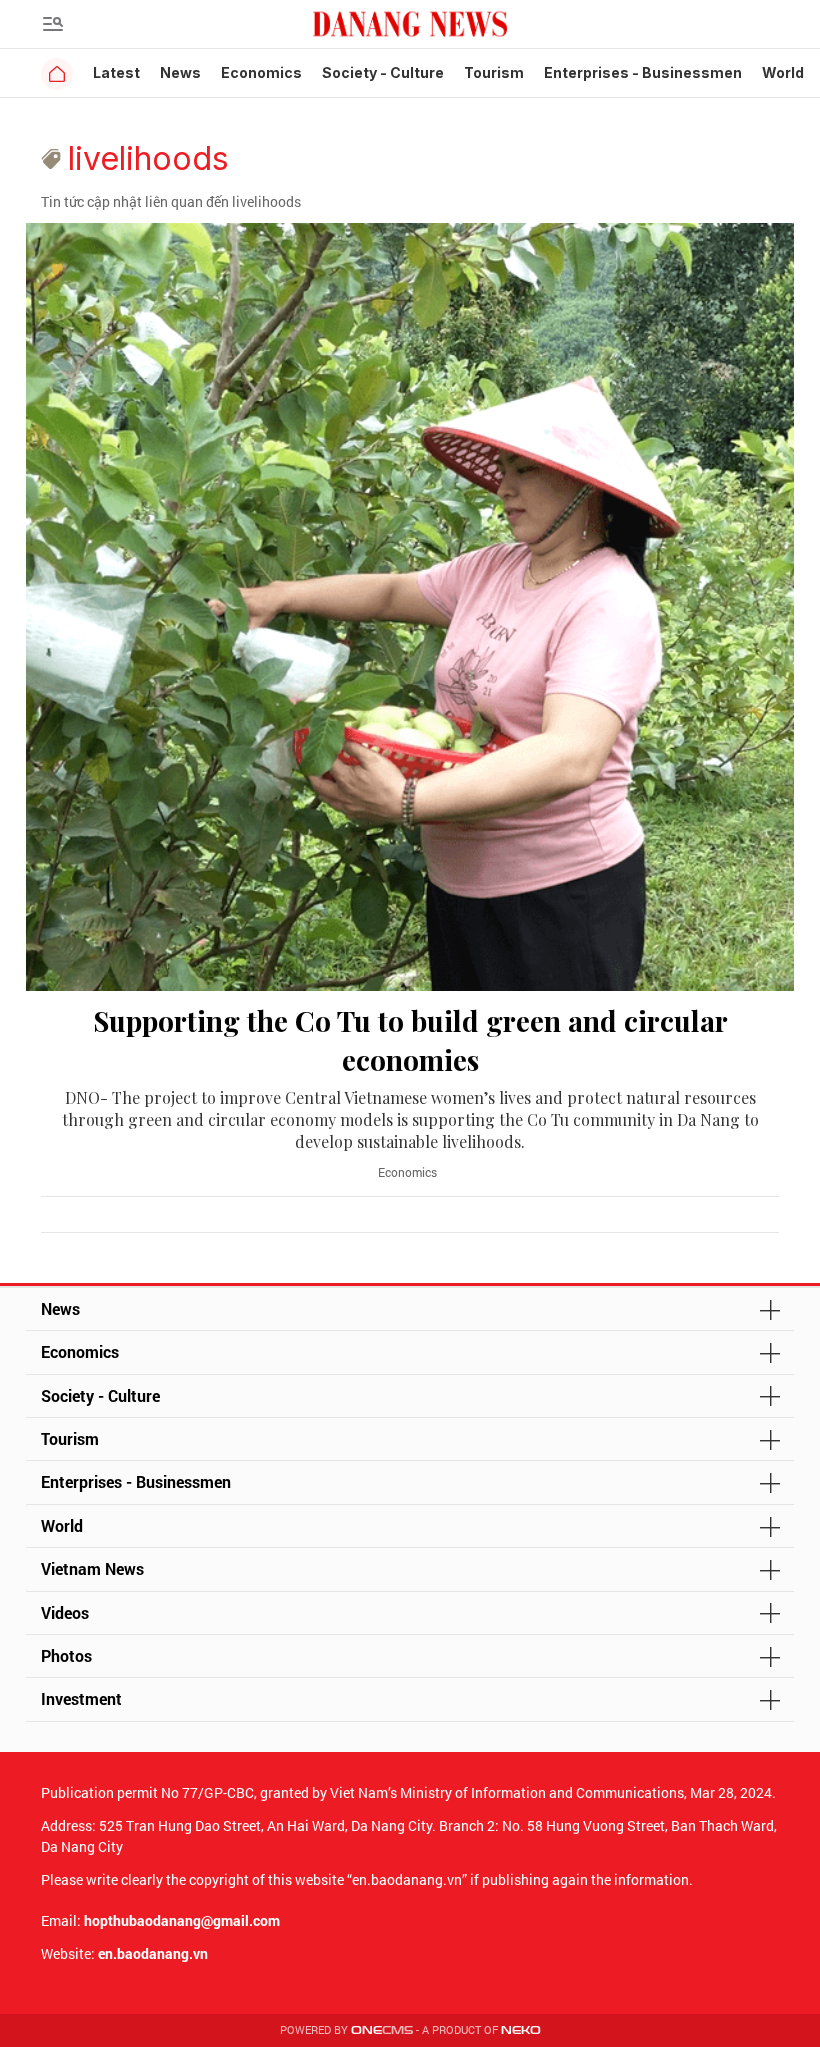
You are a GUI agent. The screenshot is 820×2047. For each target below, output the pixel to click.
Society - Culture (383, 72)
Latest (116, 72)
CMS (382, 2030)
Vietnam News (92, 1568)
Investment (81, 1698)
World (783, 72)
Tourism (494, 72)
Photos (66, 1655)
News (180, 72)
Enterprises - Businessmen (643, 72)
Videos (65, 1612)
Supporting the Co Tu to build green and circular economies (410, 1040)
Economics (261, 72)
